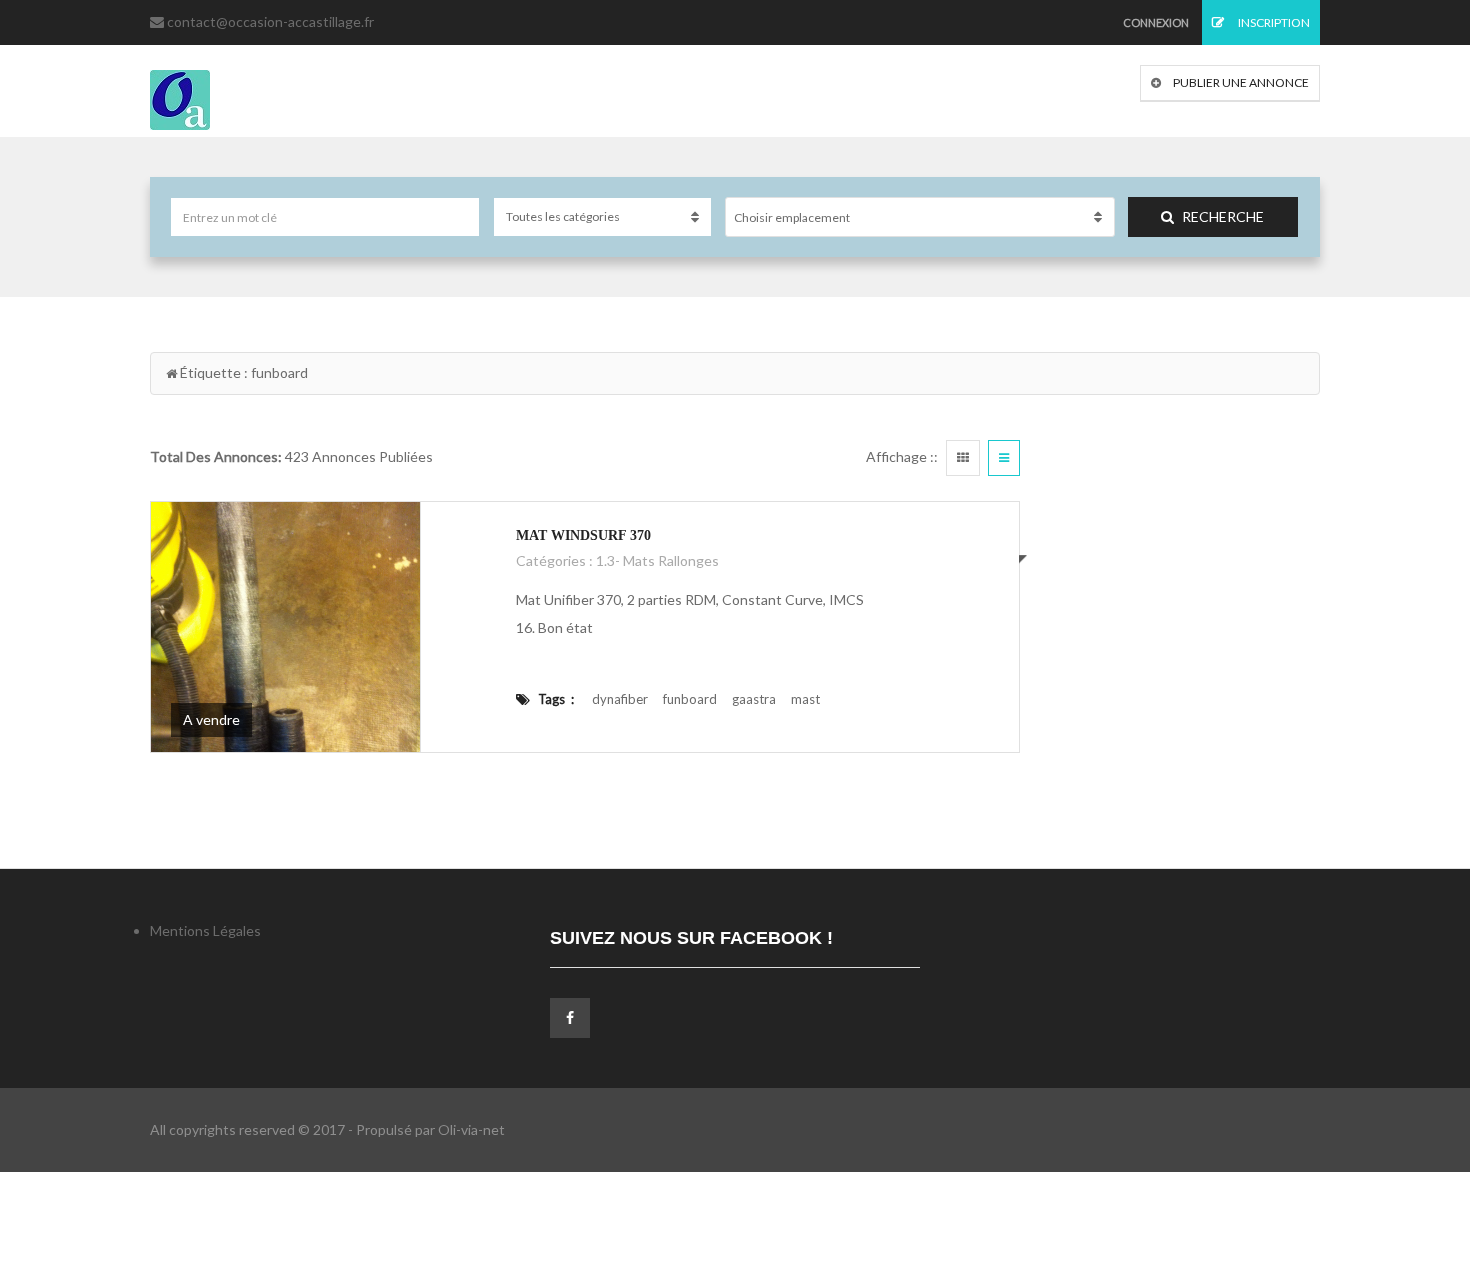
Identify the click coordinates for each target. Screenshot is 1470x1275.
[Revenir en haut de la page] (1405, 1150)
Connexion (1156, 22)
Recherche (1223, 216)
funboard (690, 699)
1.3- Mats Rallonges (657, 560)
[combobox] (920, 217)
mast (805, 699)
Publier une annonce (1240, 82)
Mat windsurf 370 (583, 535)
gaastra (754, 699)
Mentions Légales (205, 930)
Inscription (1273, 22)
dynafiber (620, 699)
